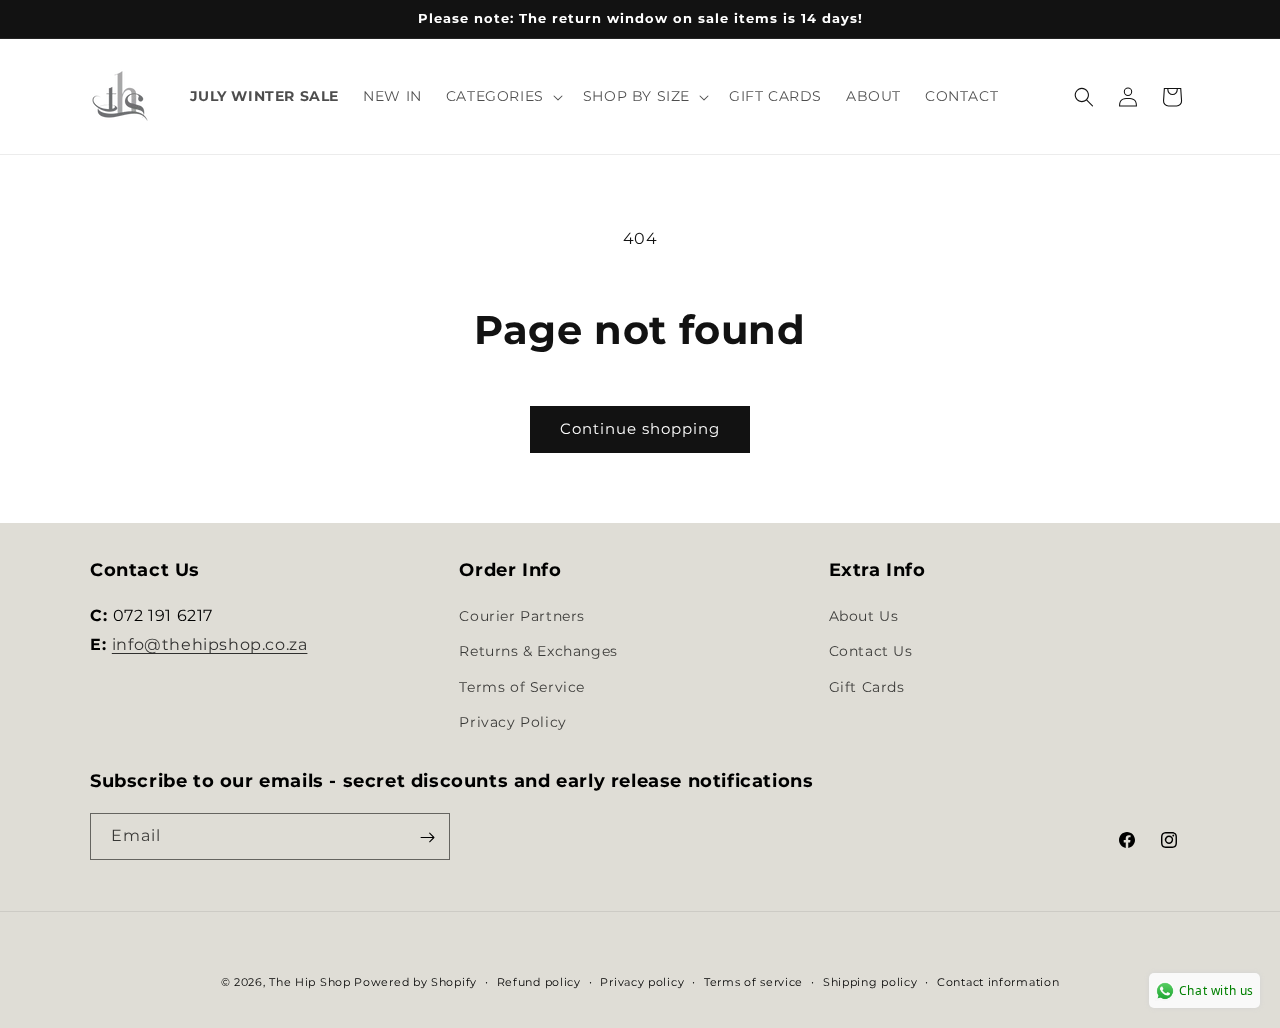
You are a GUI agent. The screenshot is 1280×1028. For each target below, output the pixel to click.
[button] (502, 96)
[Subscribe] (427, 837)
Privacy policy (642, 981)
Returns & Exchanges (538, 652)
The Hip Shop (309, 982)
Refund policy (539, 981)
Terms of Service (522, 687)
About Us (864, 616)
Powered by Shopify (415, 982)
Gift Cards (867, 687)
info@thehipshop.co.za (210, 644)
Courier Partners (522, 616)
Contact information (998, 981)
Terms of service (753, 981)
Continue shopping (640, 428)
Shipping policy (870, 981)
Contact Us (871, 652)
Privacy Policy (512, 722)
